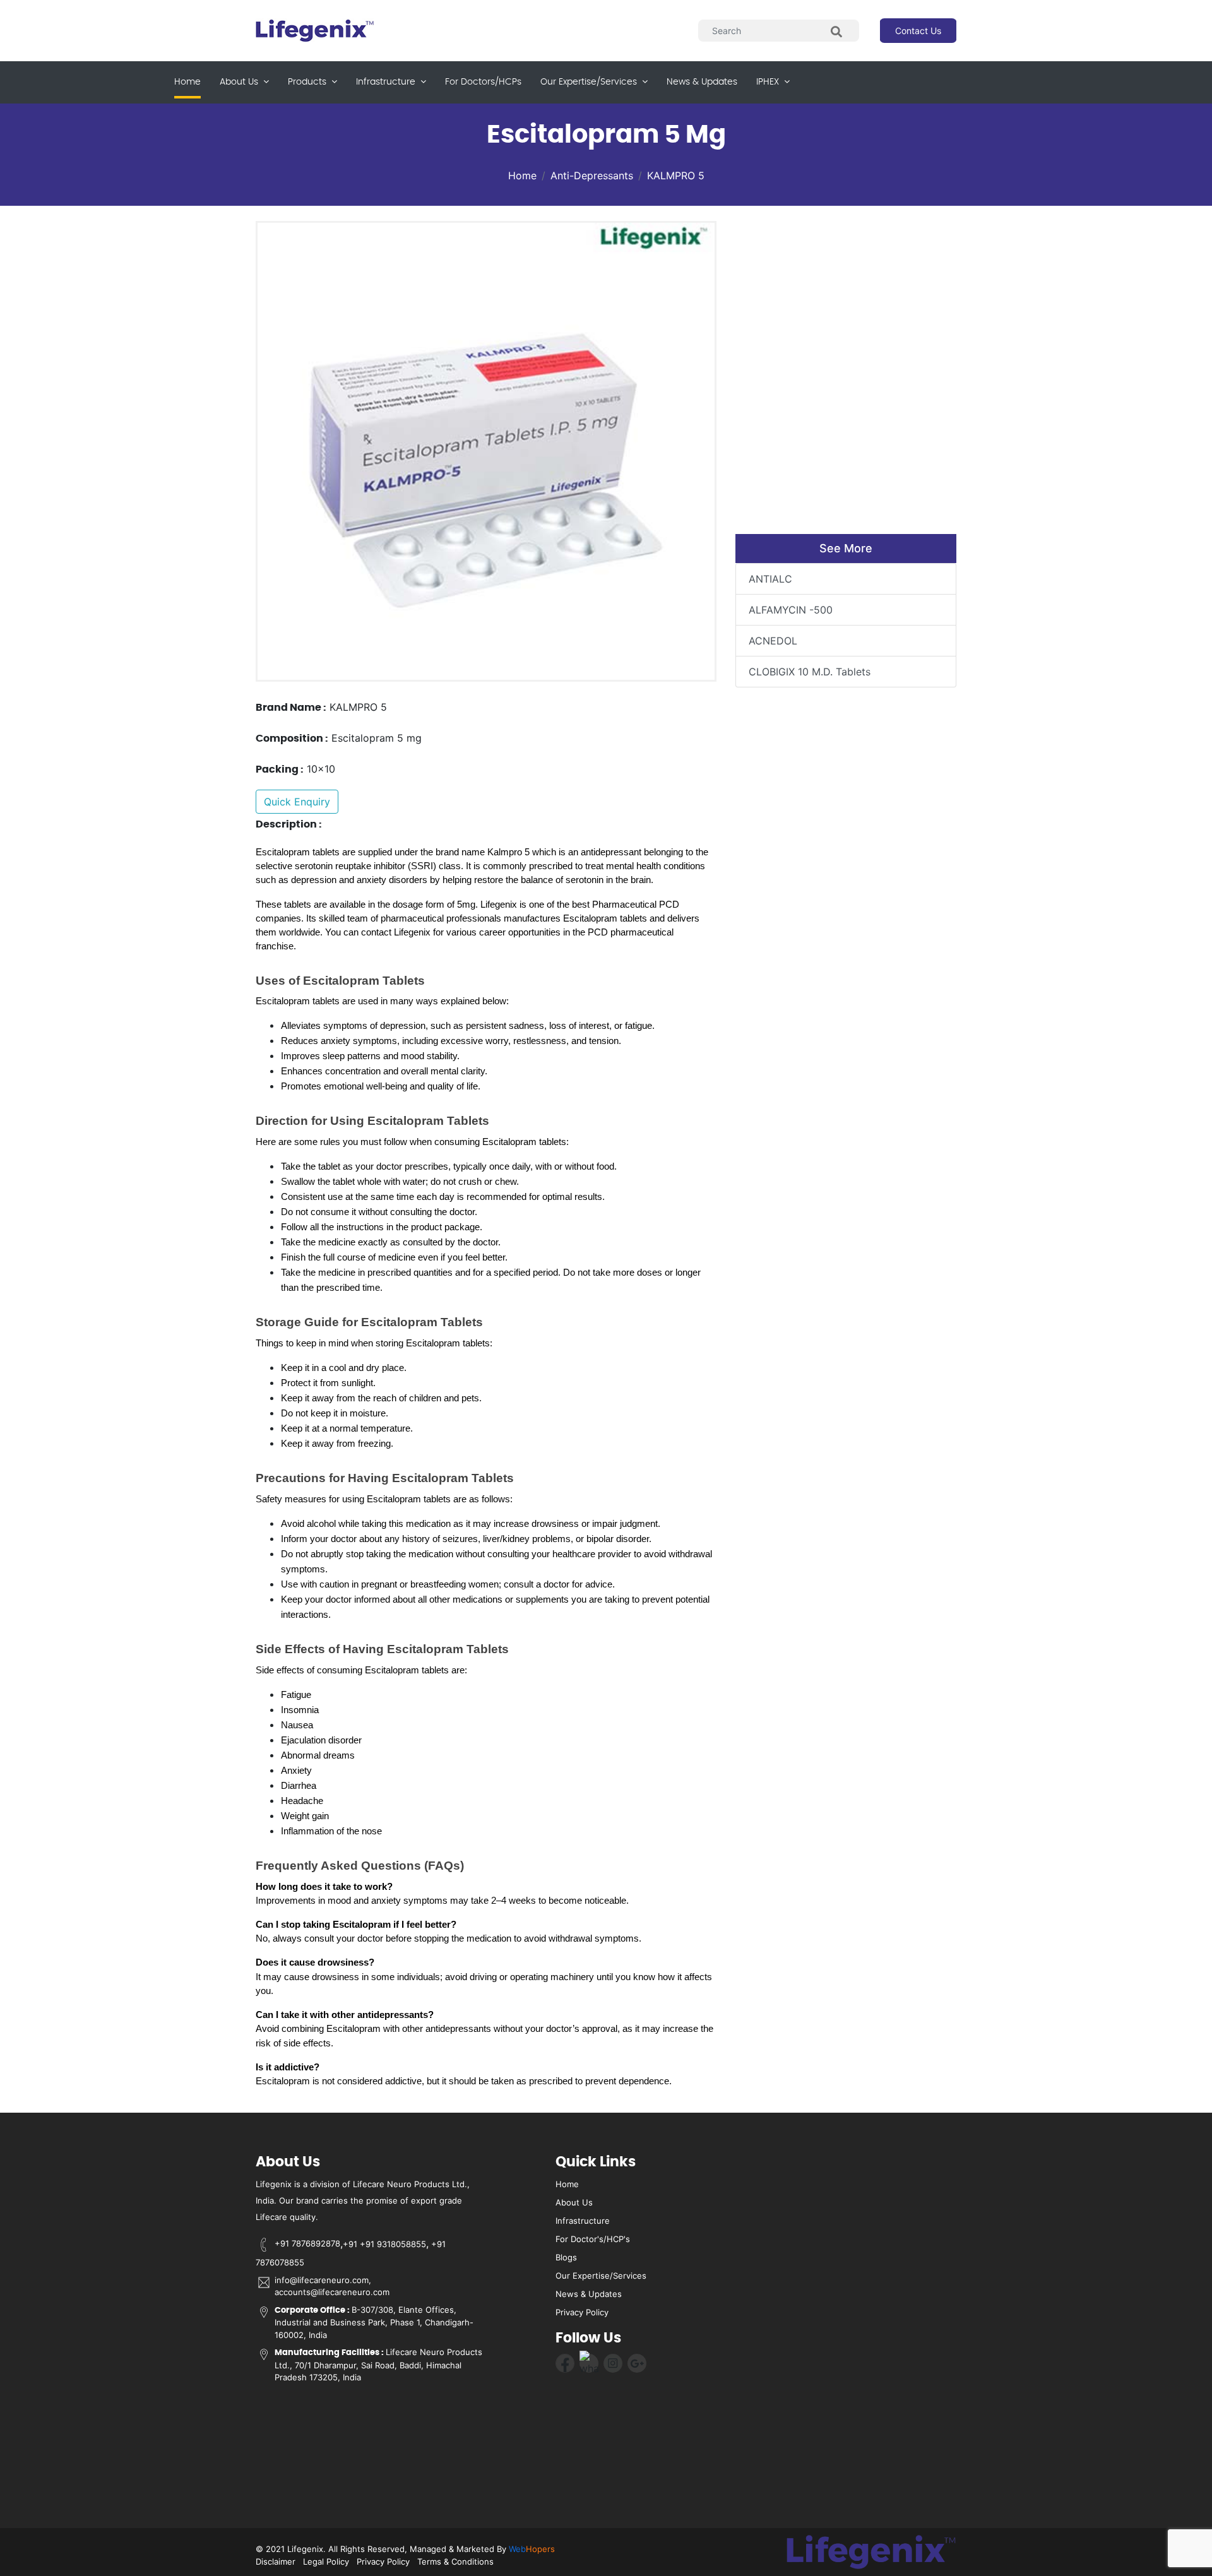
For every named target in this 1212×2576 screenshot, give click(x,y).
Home (187, 82)
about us (240, 82)
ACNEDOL (773, 641)
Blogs (566, 2257)
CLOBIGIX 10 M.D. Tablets (810, 672)
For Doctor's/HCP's (593, 2239)
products (308, 82)
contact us (918, 31)
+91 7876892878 (307, 2243)
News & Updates (589, 2294)
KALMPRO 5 (676, 175)
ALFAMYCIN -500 (791, 610)
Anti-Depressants (592, 175)
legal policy (326, 2561)
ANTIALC (770, 579)
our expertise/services (590, 82)
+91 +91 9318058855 (384, 2243)
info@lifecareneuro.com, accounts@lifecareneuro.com (332, 2286)
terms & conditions (455, 2561)
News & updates (702, 82)
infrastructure (387, 82)
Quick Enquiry (297, 802)
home (567, 2184)
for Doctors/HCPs (483, 82)
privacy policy (582, 2312)
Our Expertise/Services (601, 2276)
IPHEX (769, 82)
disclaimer (276, 2561)
